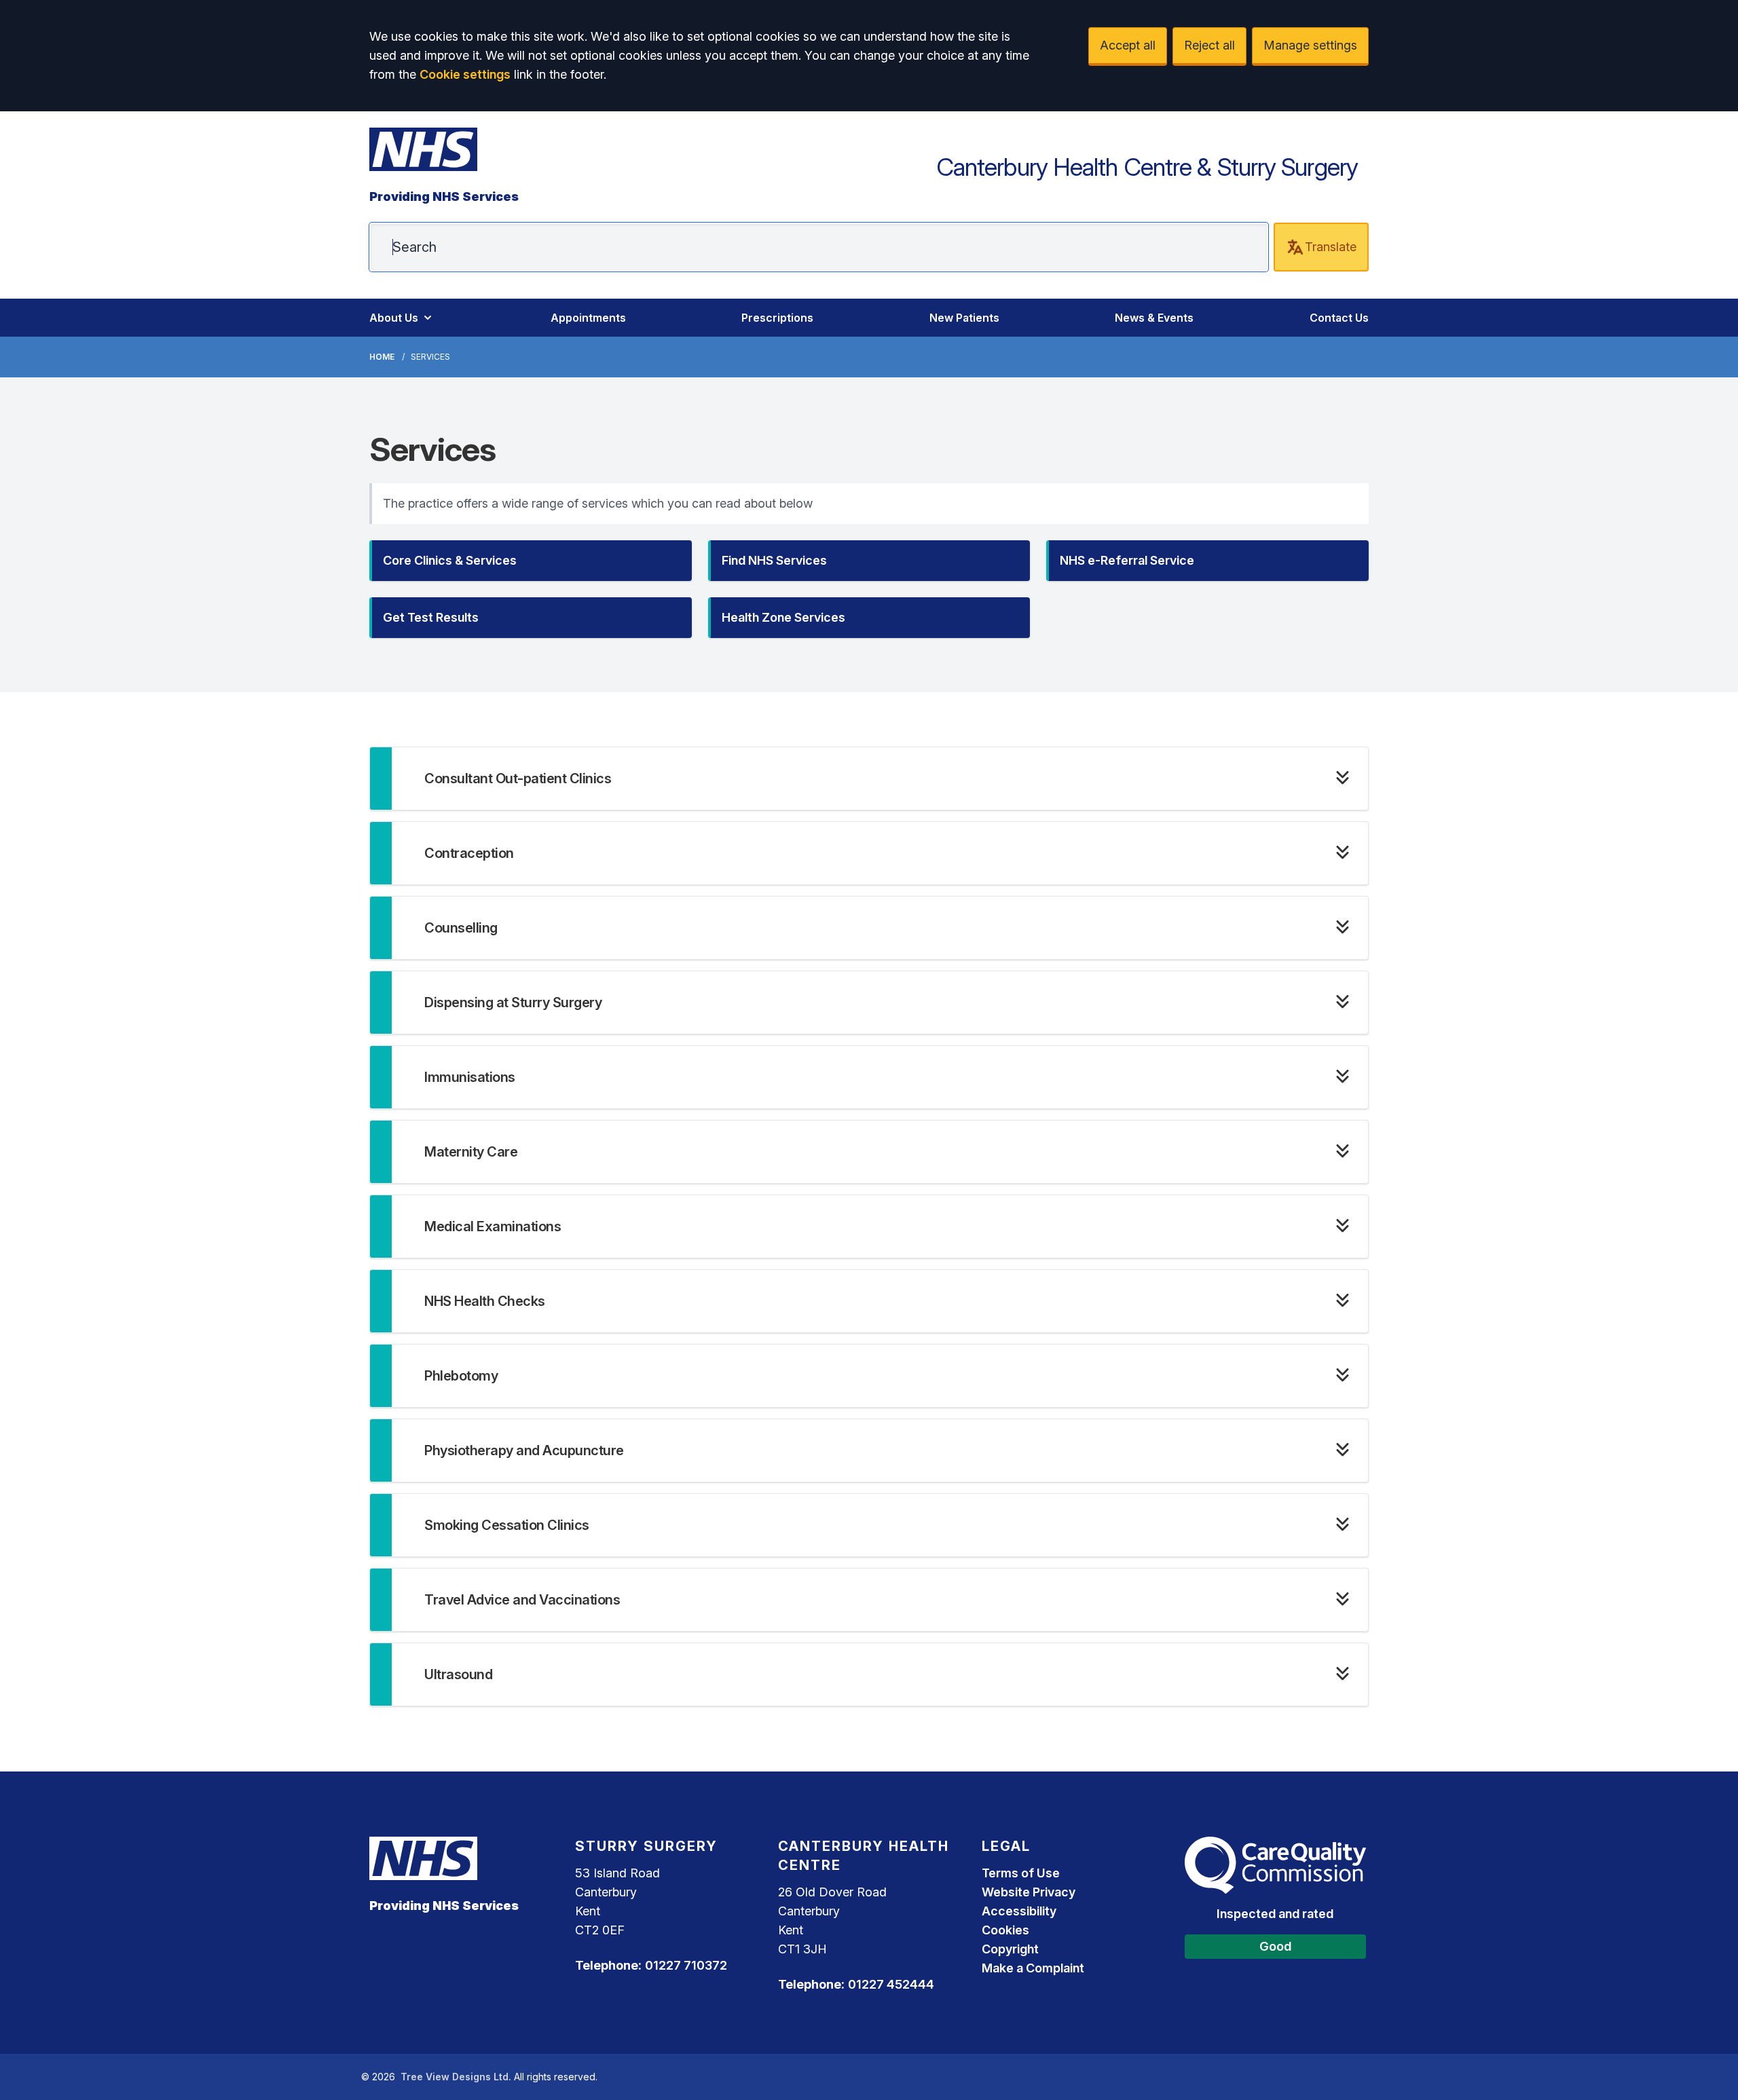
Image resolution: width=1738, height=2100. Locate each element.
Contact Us (1339, 318)
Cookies (1005, 1930)
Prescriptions (777, 318)
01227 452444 (891, 1984)
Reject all (1209, 45)
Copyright (1010, 1949)
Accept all (1128, 45)
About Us (394, 318)
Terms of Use (1021, 1873)
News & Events (1154, 318)
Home (382, 357)
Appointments (588, 318)
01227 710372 (686, 1965)
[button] (531, 561)
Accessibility (1019, 1911)
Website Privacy (1029, 1892)
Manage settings (1310, 45)
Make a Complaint (1033, 1968)
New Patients (964, 318)
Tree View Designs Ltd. (456, 2077)
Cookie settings (465, 74)
